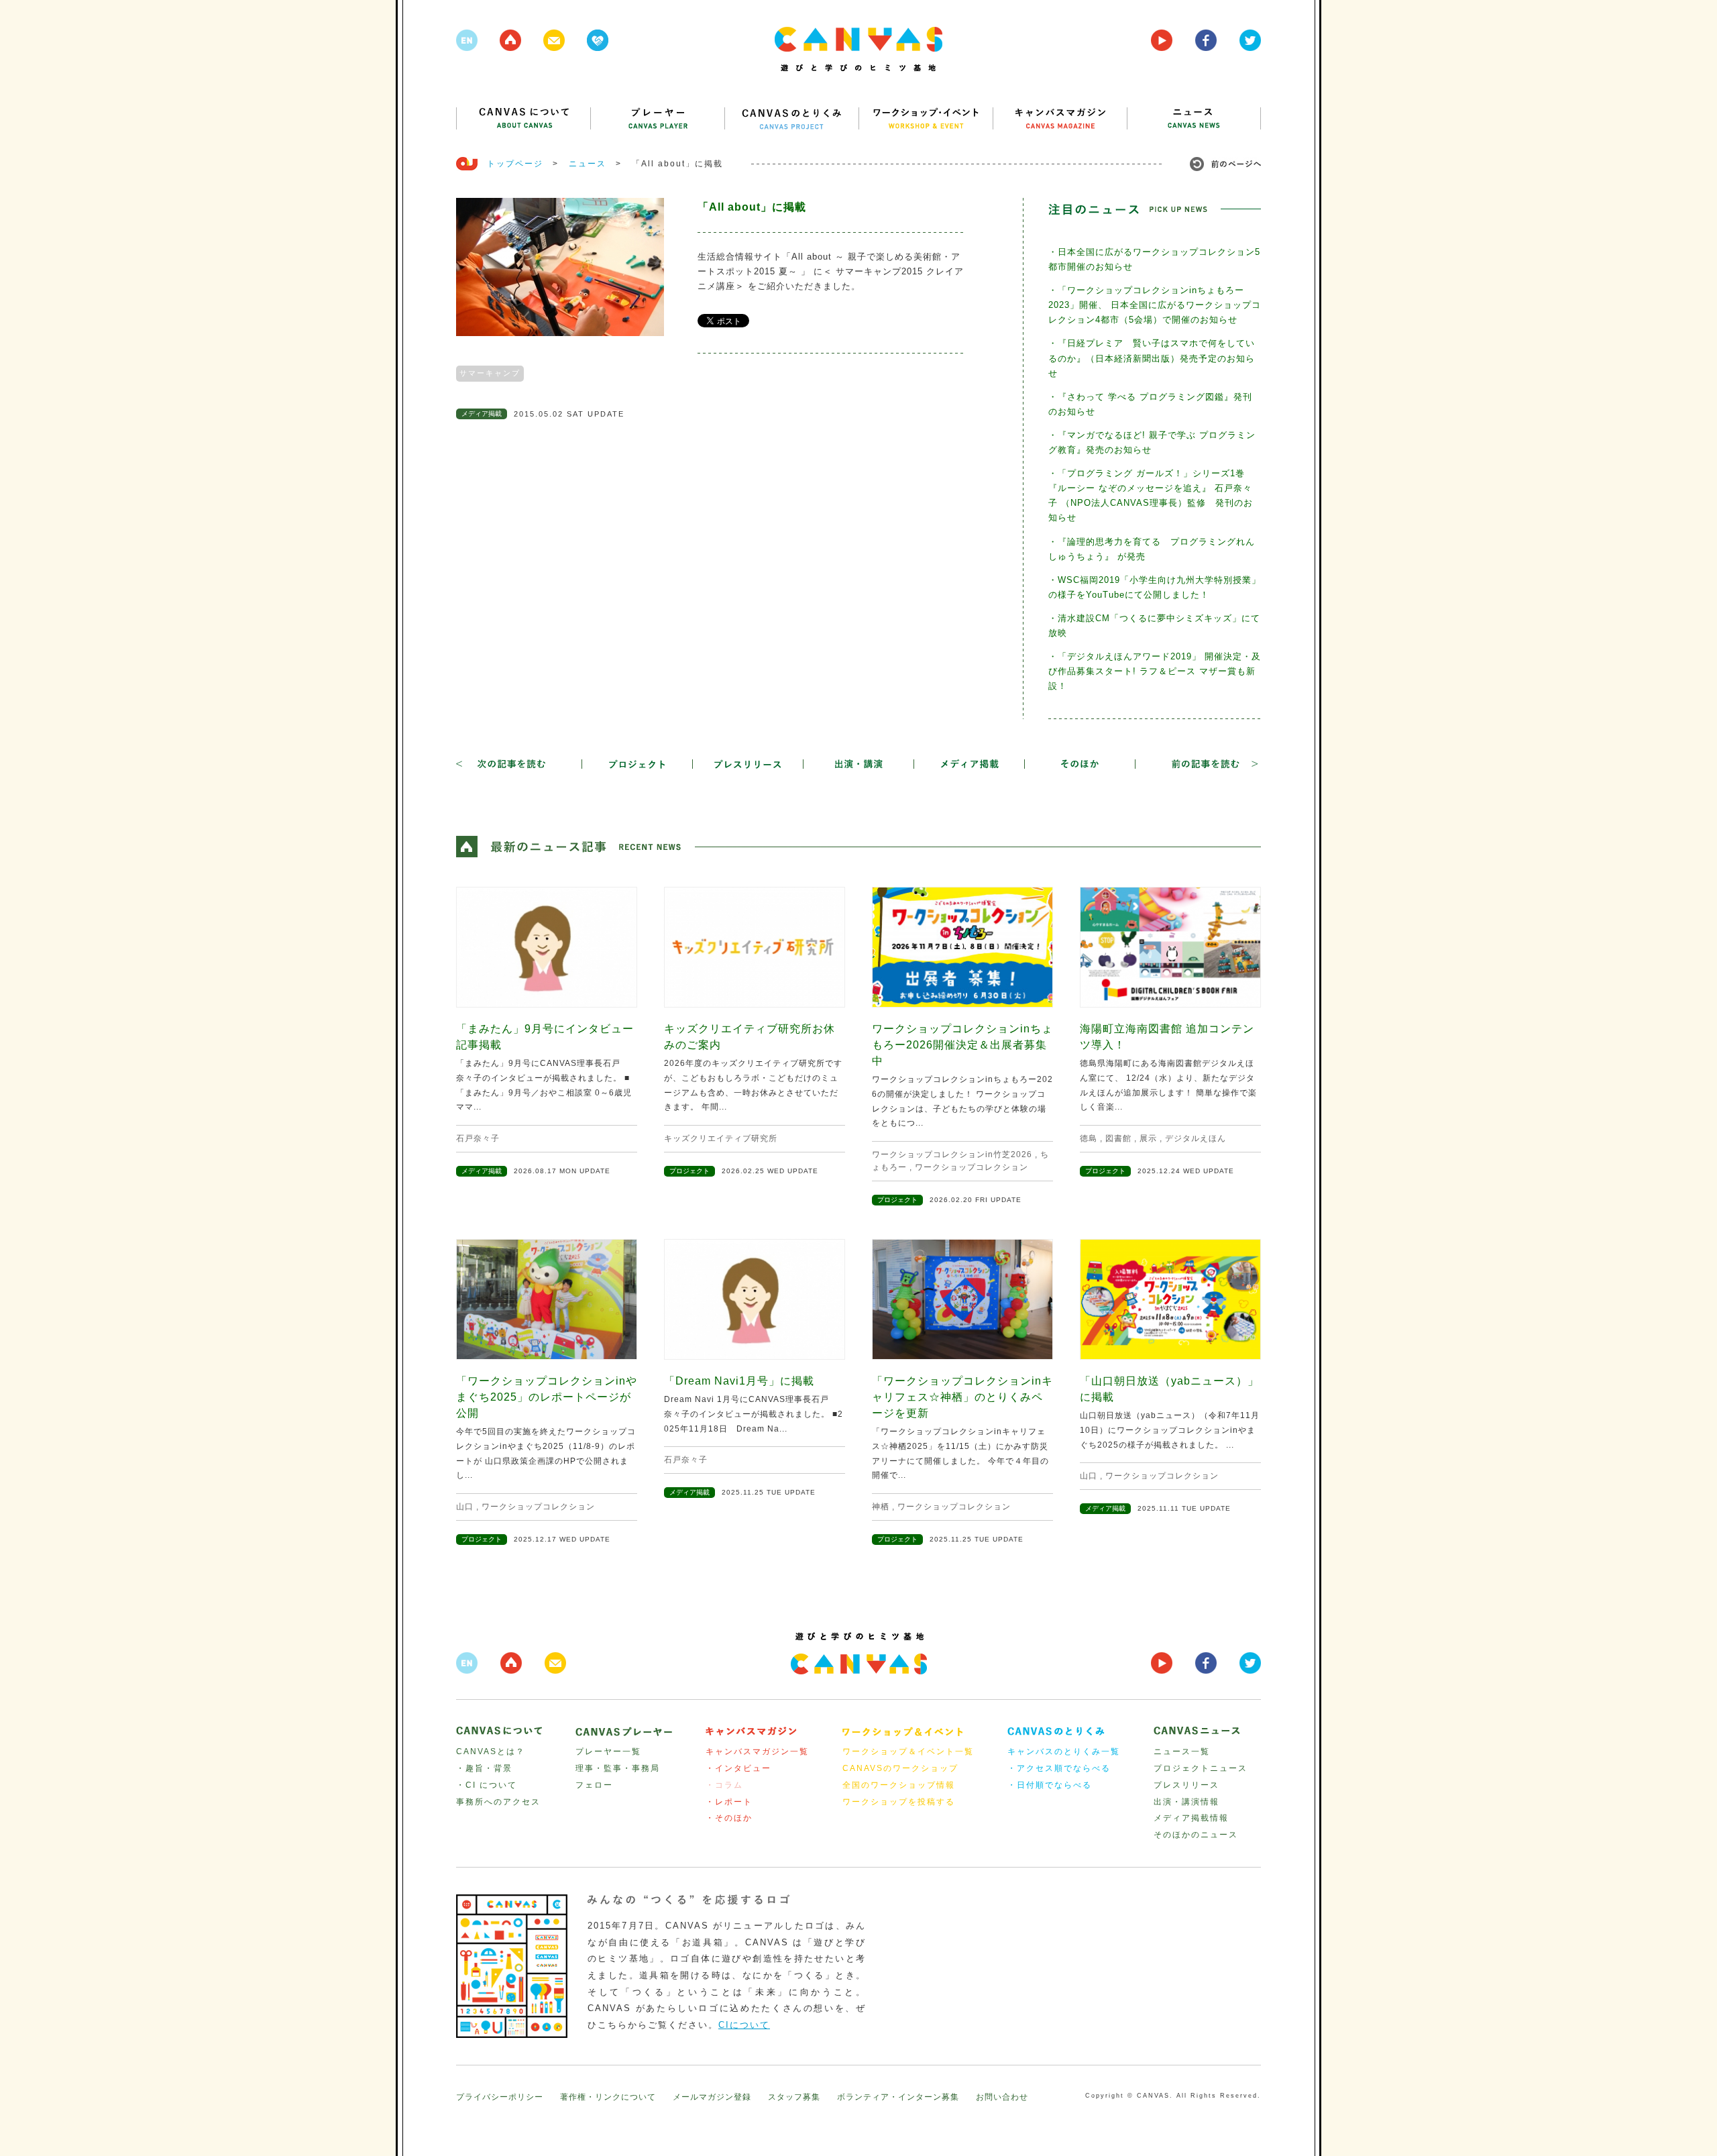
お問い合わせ (1002, 2097)
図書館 (1118, 1138)
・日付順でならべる (1050, 1785)
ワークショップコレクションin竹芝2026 (952, 1154)
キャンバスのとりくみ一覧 (1064, 1751)
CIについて (744, 2025)
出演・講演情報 (1186, 1802)
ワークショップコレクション (972, 1167)
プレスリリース (1186, 1785)
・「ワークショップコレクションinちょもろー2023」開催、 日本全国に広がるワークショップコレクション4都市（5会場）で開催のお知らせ (1155, 305)
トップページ (515, 164)
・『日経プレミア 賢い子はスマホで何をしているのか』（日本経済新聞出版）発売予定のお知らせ (1152, 358)
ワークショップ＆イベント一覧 (908, 1751)
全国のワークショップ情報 (899, 1785)
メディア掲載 (482, 414)
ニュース (588, 164)
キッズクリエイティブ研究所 (721, 1138)
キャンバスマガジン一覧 (757, 1751)
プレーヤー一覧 (608, 1751)
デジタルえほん (1196, 1138)
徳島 (1089, 1138)
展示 (1148, 1138)
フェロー (594, 1785)
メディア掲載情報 (1191, 1818)
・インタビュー (738, 1768)
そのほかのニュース (1196, 1835)
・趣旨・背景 (484, 1768)
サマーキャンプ (490, 373)
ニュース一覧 (1182, 1751)
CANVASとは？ (491, 1751)
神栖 (881, 1507)
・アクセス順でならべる (1059, 1768)
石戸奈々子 (478, 1138)
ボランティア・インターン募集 (898, 2097)
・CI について (487, 1785)
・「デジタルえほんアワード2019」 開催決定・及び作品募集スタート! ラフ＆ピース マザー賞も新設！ (1155, 671)
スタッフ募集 (794, 2097)
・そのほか (729, 1818)
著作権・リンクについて (608, 2097)
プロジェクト (689, 1171)
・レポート (729, 1802)
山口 (465, 1507)
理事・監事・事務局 (618, 1768)
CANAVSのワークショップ (900, 1768)
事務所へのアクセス (498, 1802)
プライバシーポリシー (500, 2097)
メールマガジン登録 (712, 2097)
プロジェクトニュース (1201, 1768)
